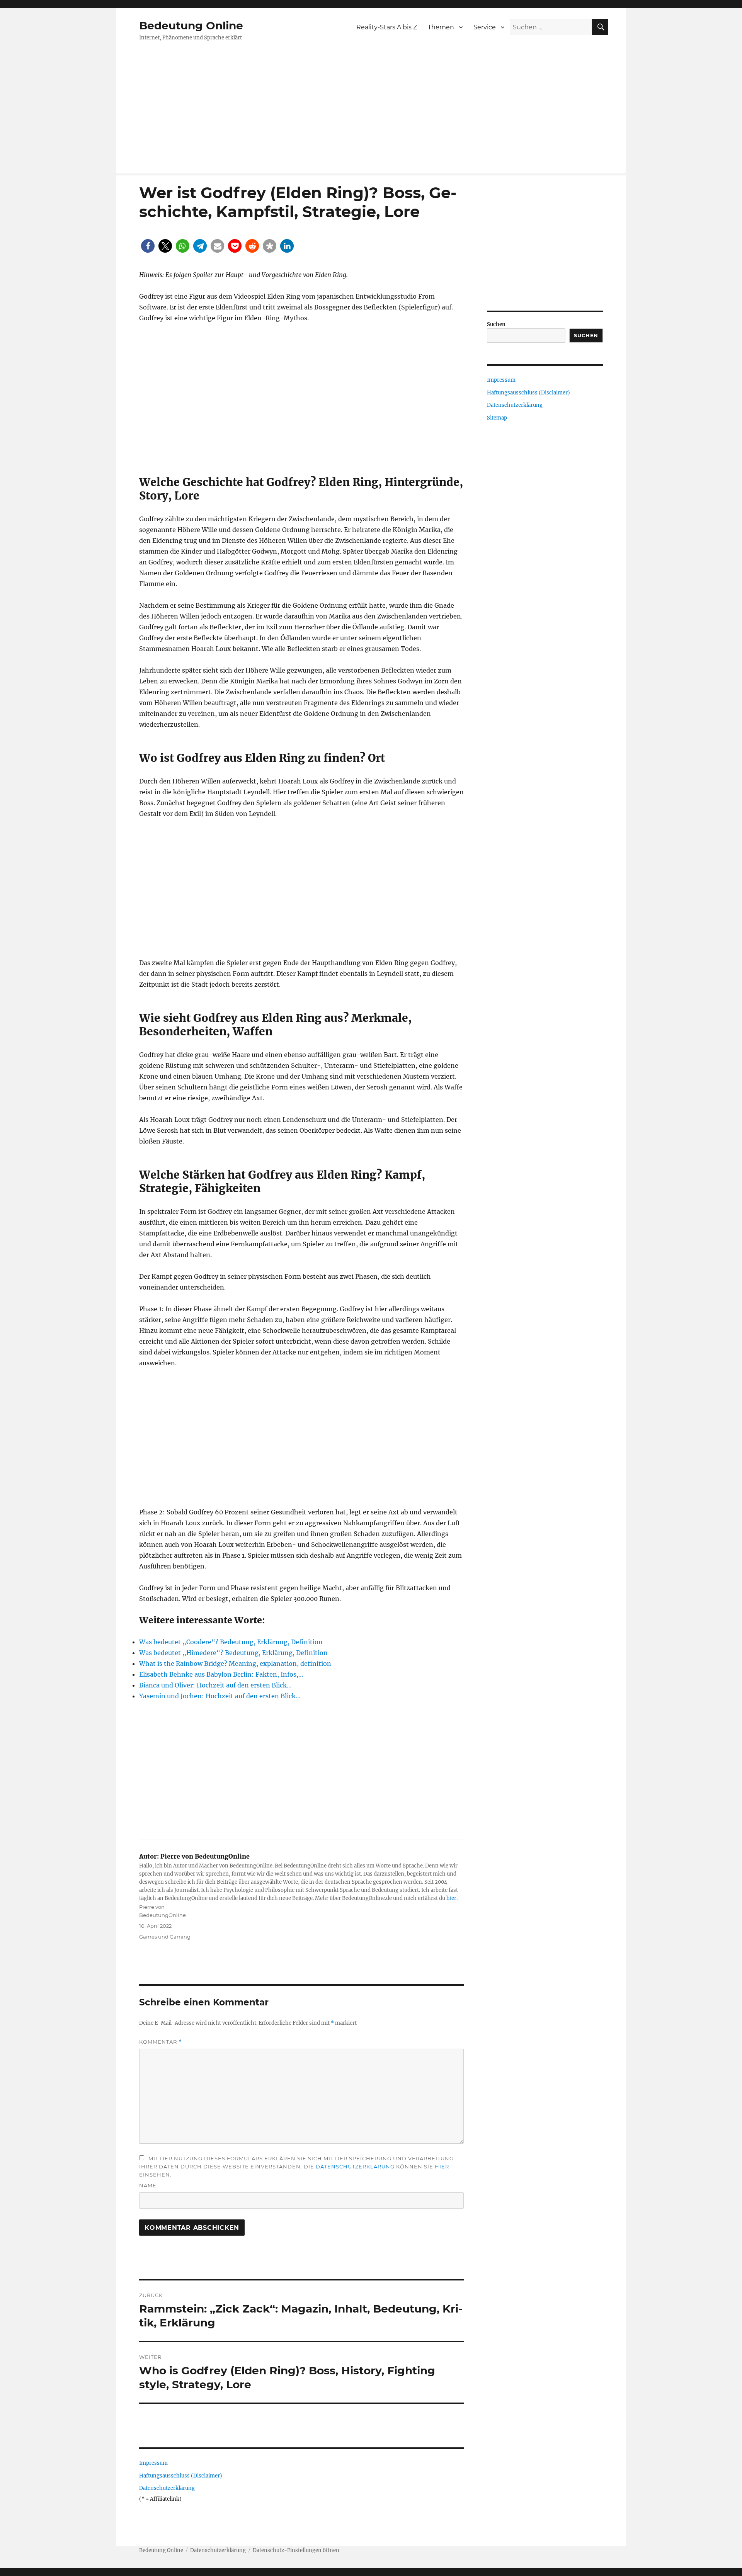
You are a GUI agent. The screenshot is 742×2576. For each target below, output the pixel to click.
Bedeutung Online (191, 25)
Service (485, 27)
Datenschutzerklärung (355, 2166)
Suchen (496, 324)
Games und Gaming (165, 1937)
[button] (148, 246)
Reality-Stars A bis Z (387, 27)
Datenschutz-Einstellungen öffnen (296, 2550)
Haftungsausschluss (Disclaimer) (181, 2476)
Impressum (153, 2463)
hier (451, 1898)
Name (148, 2185)
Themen (441, 27)
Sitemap (497, 418)
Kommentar (161, 2042)
